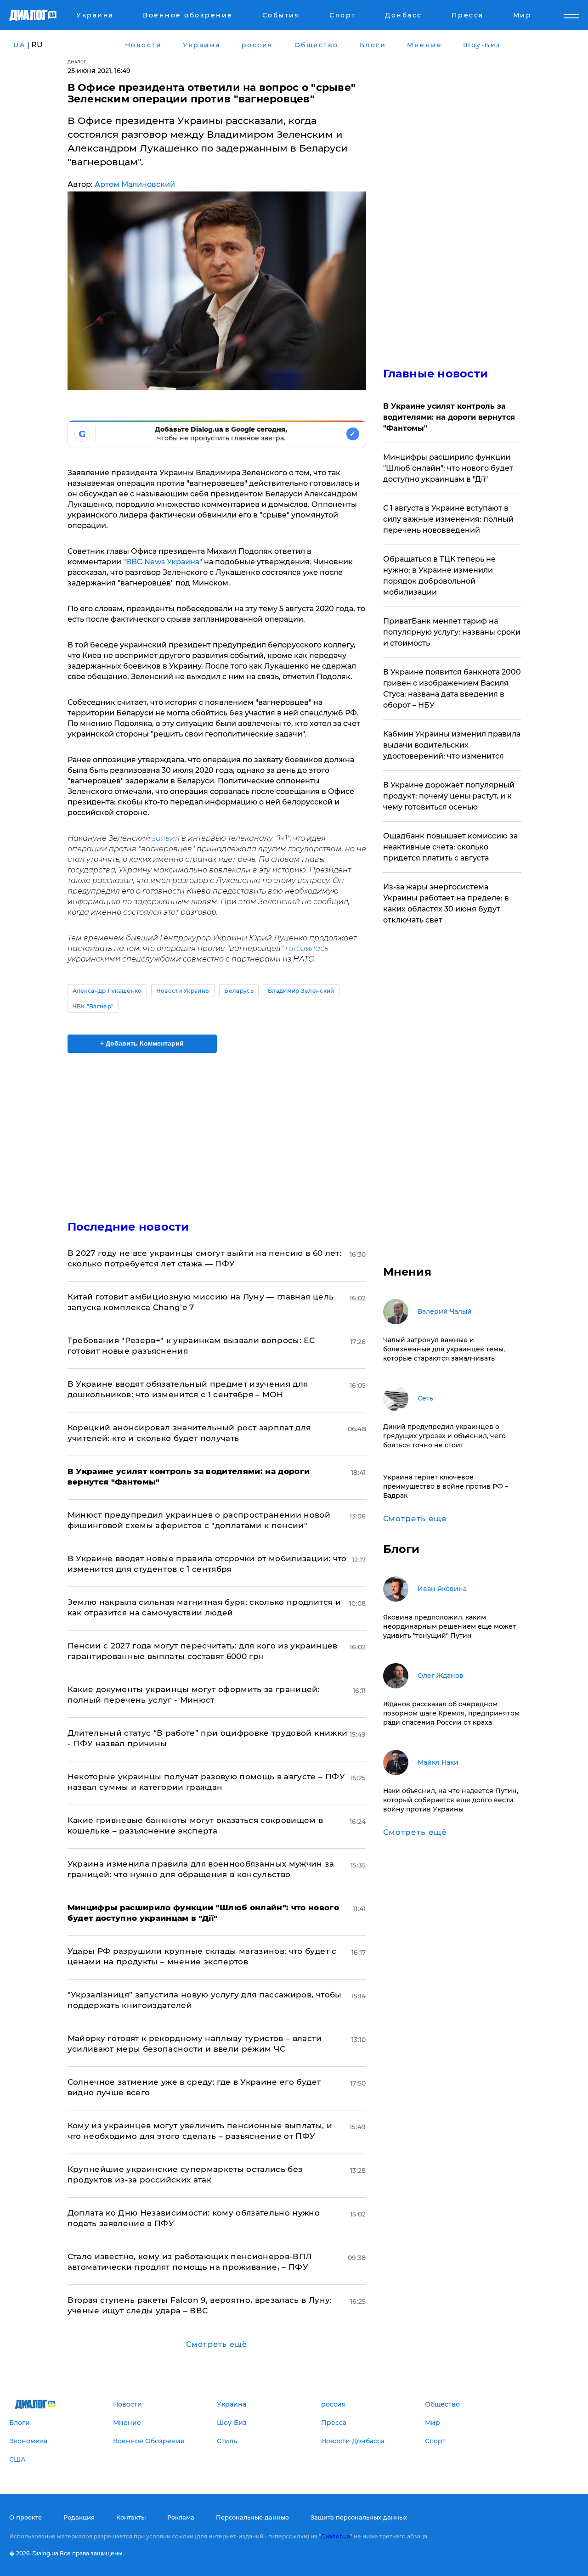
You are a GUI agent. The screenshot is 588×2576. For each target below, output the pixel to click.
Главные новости (436, 374)
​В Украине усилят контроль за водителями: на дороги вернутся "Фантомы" (449, 417)
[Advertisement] (217, 1129)
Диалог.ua (335, 2536)
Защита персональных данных (359, 2517)
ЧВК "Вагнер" (93, 1006)
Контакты (131, 2517)
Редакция (79, 2517)
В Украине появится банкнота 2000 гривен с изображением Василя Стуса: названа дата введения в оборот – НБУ (452, 689)
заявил (165, 838)
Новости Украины (183, 991)
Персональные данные (252, 2517)
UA (19, 45)
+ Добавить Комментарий (142, 1043)
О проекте (25, 2517)
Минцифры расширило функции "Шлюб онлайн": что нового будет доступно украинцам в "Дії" (448, 468)
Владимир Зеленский (301, 991)
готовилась (307, 948)
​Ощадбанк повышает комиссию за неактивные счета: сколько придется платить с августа (450, 847)
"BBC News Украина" (162, 562)
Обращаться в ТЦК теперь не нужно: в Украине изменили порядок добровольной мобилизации (439, 576)
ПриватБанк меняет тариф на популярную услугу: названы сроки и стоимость (452, 632)
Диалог (77, 62)
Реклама (181, 2517)
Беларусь (239, 991)
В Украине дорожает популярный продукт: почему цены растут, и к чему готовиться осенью (449, 796)
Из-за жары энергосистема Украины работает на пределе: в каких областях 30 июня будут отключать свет (446, 903)
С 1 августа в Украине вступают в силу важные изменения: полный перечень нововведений (448, 519)
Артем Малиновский (135, 184)
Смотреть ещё (217, 2344)
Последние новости (128, 1227)
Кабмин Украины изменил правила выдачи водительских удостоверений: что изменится (452, 745)
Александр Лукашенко (107, 991)
